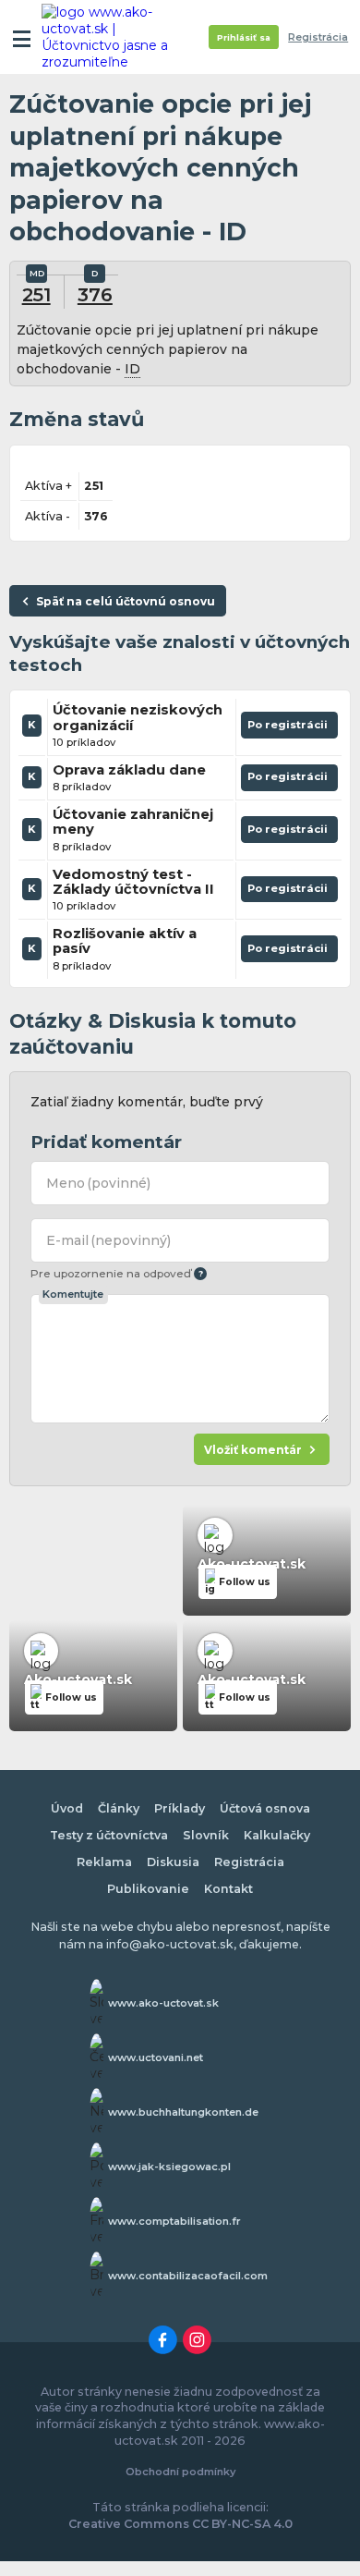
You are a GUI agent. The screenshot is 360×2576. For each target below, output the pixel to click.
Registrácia (318, 37)
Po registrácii (289, 728)
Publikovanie (148, 1889)
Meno (99, 1183)
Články (119, 1808)
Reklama (104, 1862)
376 (95, 294)
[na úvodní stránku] (113, 37)
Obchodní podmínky (180, 2472)
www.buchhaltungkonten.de (183, 2112)
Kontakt (228, 1889)
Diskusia (173, 1862)
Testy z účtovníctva (109, 1835)
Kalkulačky (277, 1835)
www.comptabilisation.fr (174, 2221)
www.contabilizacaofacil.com (188, 2276)
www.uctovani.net (156, 2057)
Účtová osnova (265, 1808)
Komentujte (73, 1294)
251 (36, 294)
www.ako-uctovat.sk (163, 2003)
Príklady (180, 1808)
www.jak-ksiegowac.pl (169, 2167)
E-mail (109, 1240)
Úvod (67, 1808)
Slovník (206, 1835)
